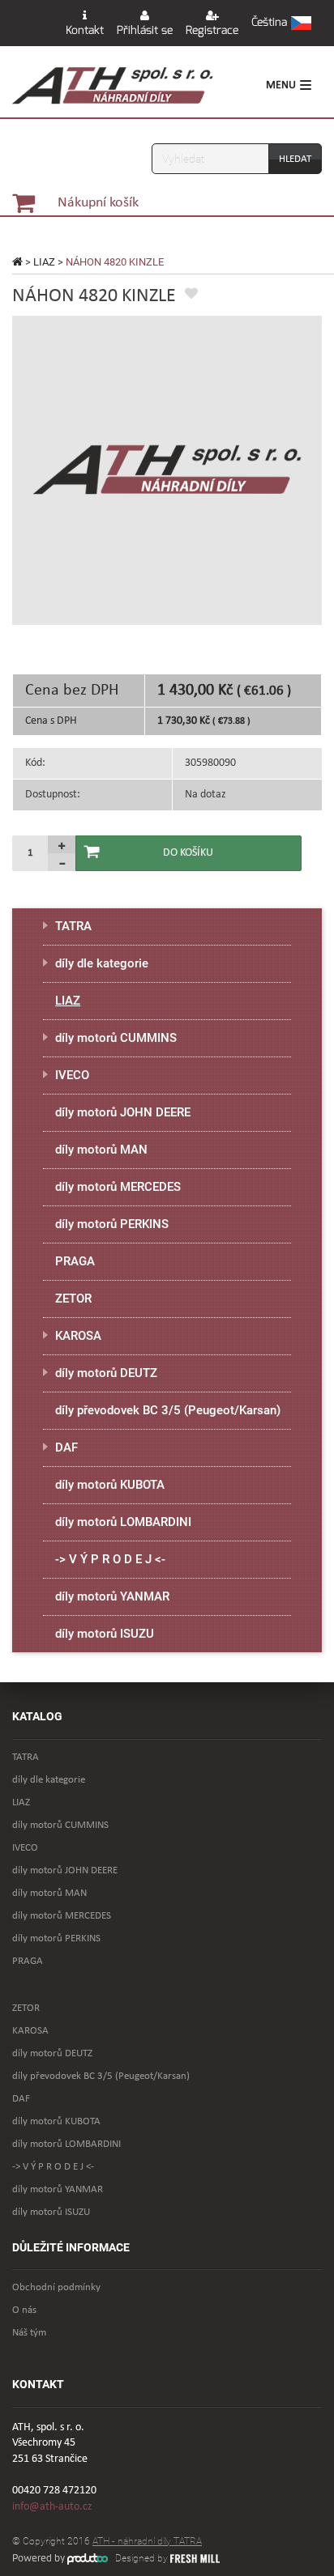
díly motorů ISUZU (105, 1634)
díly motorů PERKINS (112, 1224)
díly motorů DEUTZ (106, 1373)
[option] (167, 470)
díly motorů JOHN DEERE (123, 1112)
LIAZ (44, 262)
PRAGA (75, 1261)
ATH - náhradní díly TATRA (147, 2541)
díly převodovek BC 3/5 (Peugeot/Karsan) (168, 1410)
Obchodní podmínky (56, 2287)
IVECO (72, 1075)
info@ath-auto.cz (52, 2507)
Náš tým (29, 2333)
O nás (24, 2310)
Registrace (212, 30)
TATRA (73, 926)
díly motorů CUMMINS (116, 1038)
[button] (281, 23)
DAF (66, 1447)
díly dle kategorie (102, 963)
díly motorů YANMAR (112, 1596)
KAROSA (78, 1336)
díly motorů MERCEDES (118, 1187)
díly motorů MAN (101, 1150)
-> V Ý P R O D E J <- (110, 1559)
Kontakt (85, 30)
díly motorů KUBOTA (110, 1485)
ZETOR (73, 1299)
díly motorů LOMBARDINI (123, 1522)
